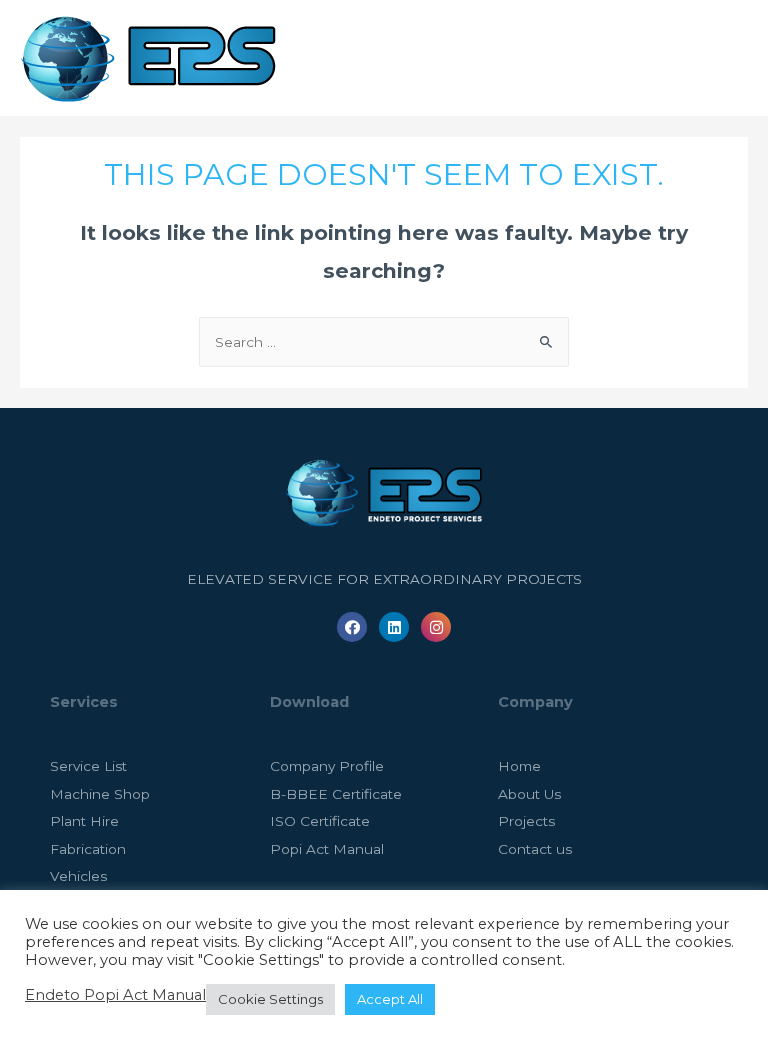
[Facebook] (352, 627)
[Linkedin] (394, 627)
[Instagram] (436, 627)
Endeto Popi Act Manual (115, 995)
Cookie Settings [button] (270, 999)
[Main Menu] (727, 58)
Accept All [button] (390, 999)
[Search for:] (384, 342)
